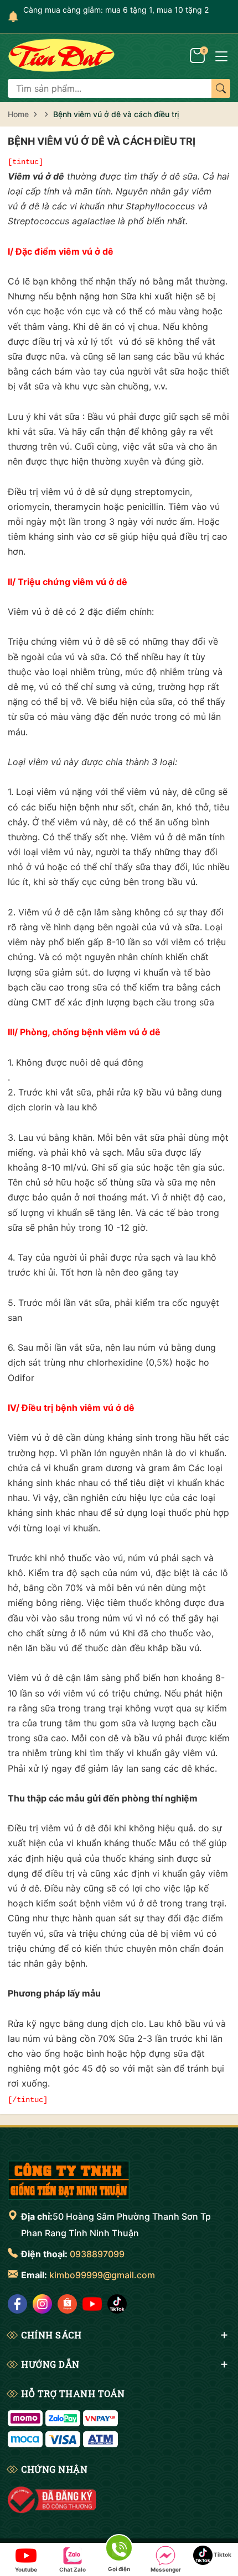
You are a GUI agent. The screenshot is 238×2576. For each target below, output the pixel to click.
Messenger (166, 2569)
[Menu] (221, 55)
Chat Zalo (73, 2569)
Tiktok (222, 2554)
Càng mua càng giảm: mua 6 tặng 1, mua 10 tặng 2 (116, 10)
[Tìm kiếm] (221, 88)
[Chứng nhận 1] (52, 2500)
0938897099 (97, 2254)
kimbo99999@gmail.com (102, 2275)
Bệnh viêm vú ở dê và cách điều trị (102, 141)
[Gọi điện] (119, 2550)
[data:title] (61, 55)
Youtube (26, 2569)
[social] (17, 2304)
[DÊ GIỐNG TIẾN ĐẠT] (69, 2180)
